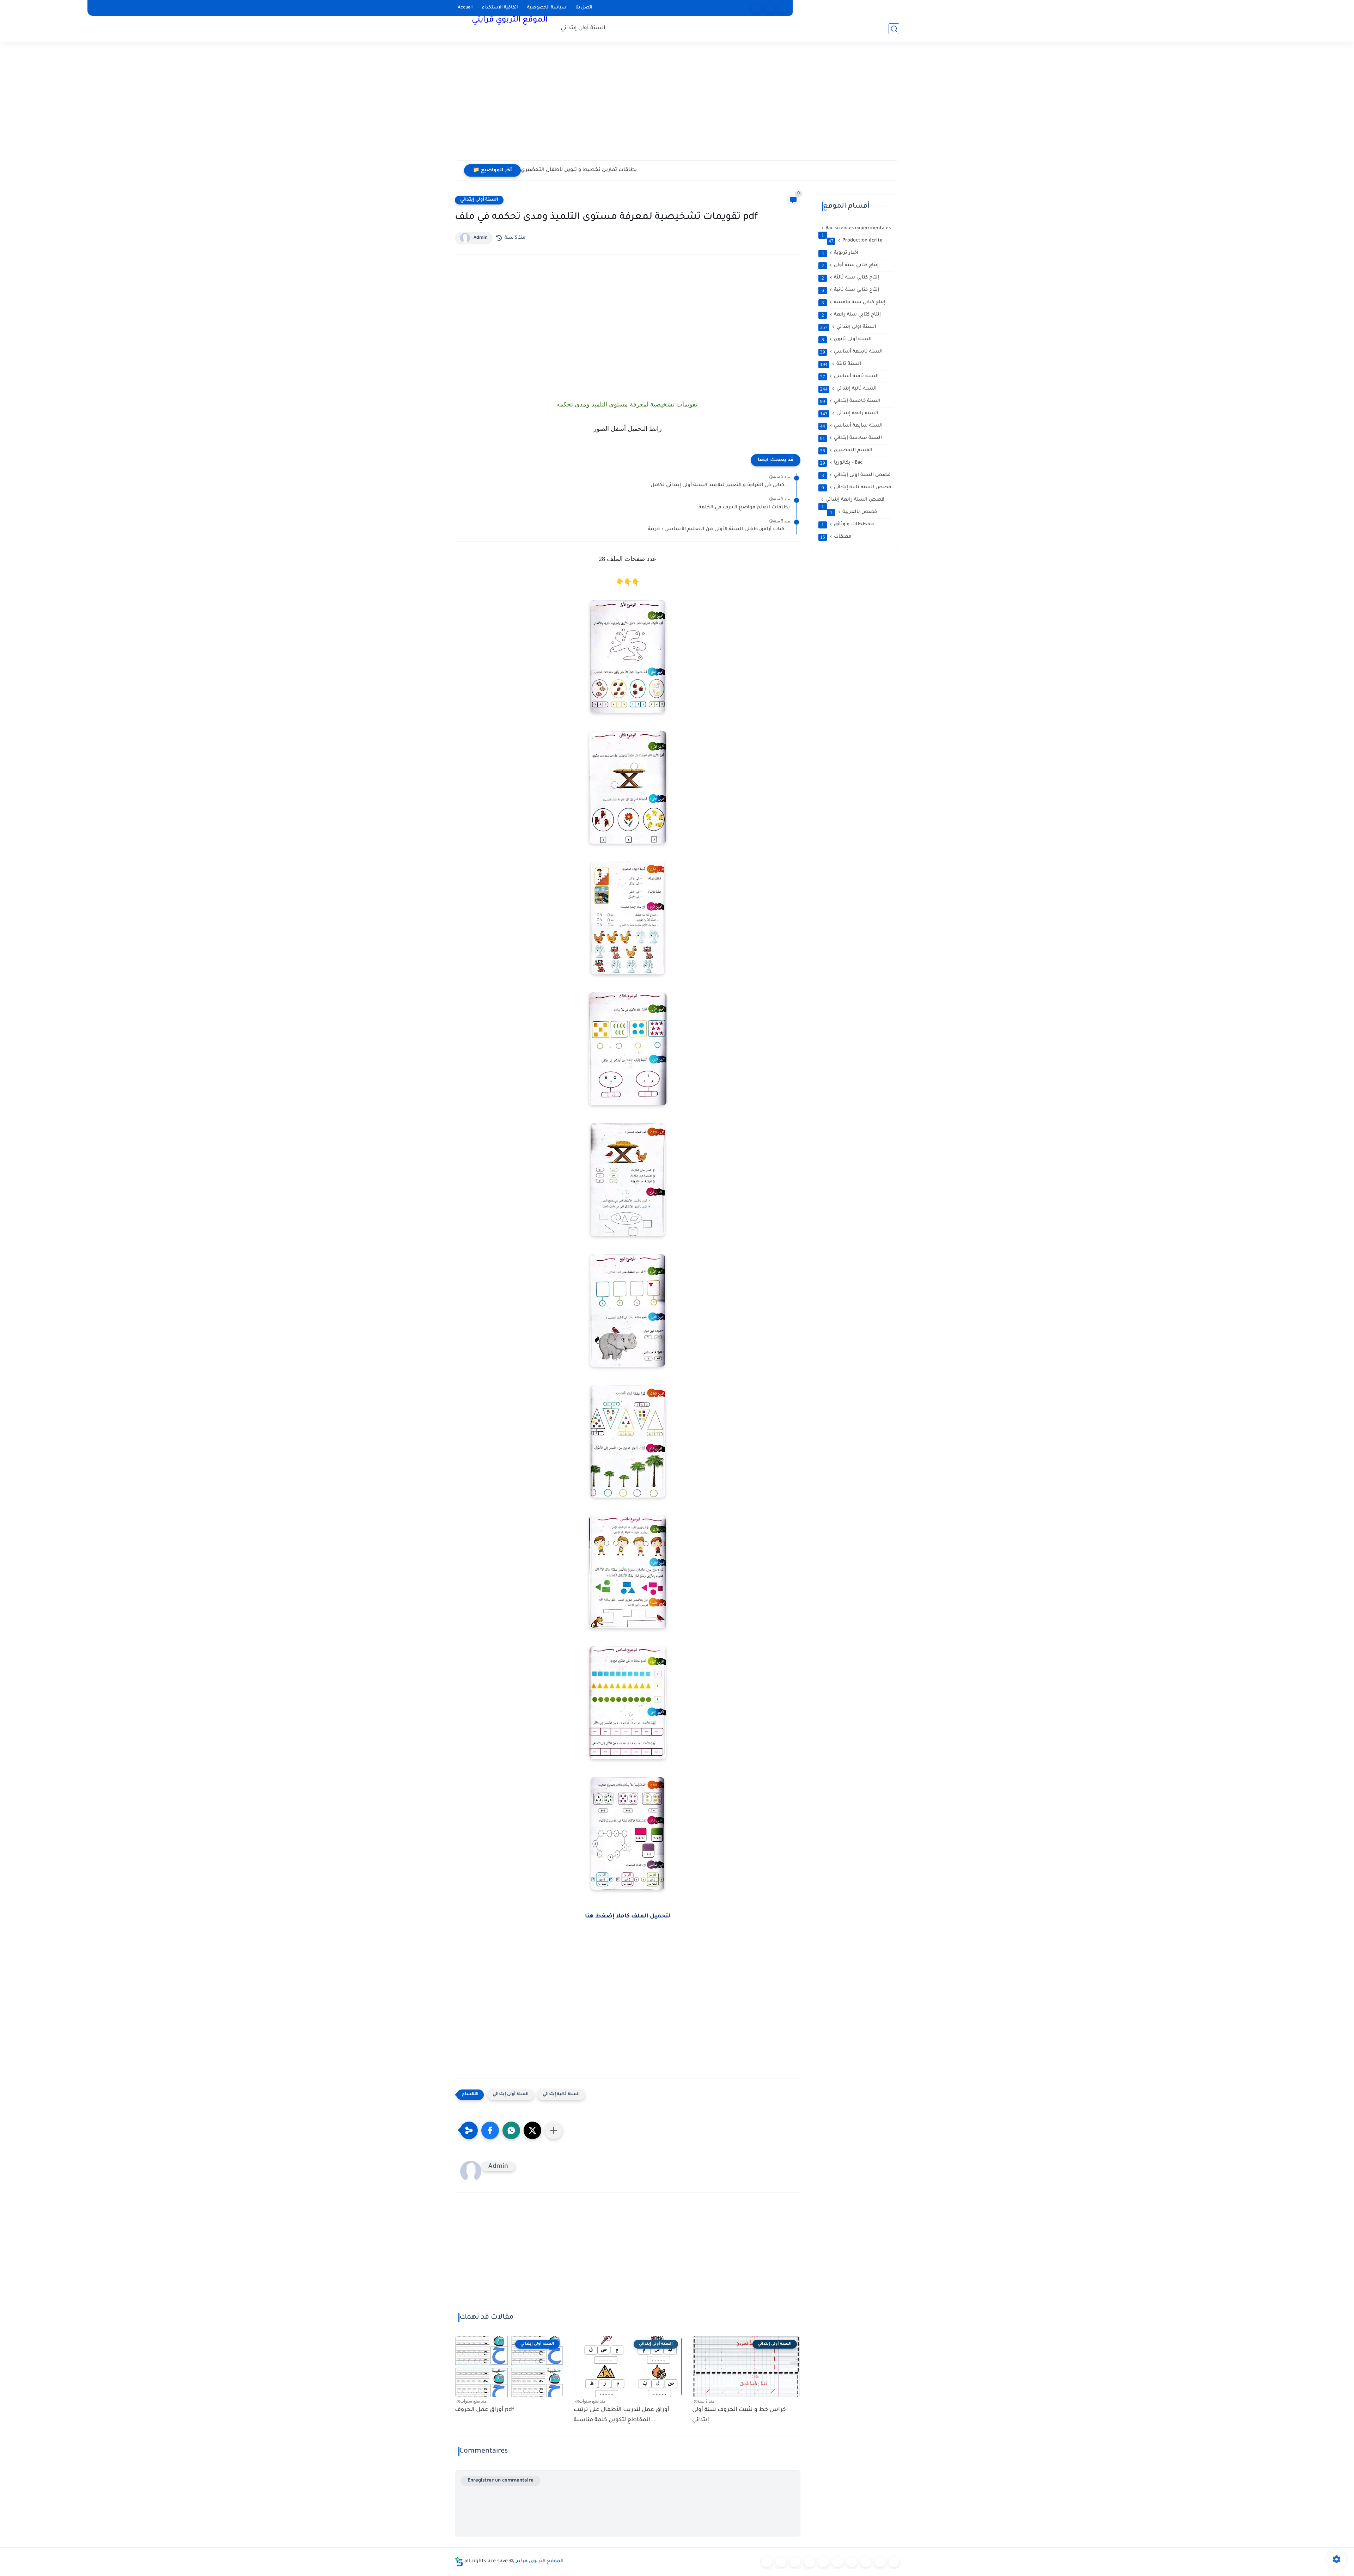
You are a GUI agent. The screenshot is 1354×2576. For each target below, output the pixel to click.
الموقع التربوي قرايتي (510, 20)
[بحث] (894, 29)
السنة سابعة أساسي (851, 426)
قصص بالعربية (854, 512)
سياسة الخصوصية (547, 8)
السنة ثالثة (841, 364)
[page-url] (757, 8)
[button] (490, 2130)
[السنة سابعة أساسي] (866, 2562)
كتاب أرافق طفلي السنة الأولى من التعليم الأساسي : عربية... (719, 530)
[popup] (770, 8)
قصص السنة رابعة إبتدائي (853, 500)
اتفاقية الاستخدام (500, 8)
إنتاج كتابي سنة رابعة (851, 315)
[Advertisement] (677, 106)
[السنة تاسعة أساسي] (894, 2562)
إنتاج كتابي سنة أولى (850, 265)
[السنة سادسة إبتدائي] (852, 2562)
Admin (481, 238)
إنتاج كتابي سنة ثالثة (850, 278)
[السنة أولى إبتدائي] (781, 2562)
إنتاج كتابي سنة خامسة (854, 302)
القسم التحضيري (846, 451)
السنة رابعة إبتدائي (849, 414)
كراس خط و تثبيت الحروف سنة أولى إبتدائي (739, 2415)
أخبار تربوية (840, 253)
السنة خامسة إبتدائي (850, 401)
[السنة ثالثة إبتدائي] (809, 2562)
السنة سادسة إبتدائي (851, 438)
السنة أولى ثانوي (847, 339)
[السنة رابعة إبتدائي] (823, 2562)
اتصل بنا (584, 8)
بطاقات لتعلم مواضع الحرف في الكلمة (744, 508)
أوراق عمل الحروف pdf (547, 170)
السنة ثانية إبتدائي (561, 2095)
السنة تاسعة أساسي (851, 352)
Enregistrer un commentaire (501, 2481)
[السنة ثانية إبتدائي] (795, 2562)
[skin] (783, 8)
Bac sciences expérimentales (856, 229)
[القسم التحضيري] (767, 2562)
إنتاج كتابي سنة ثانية (850, 290)
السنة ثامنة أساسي (849, 377)
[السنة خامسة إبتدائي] (837, 2562)
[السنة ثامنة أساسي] (880, 2562)
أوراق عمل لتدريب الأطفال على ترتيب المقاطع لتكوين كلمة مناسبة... (621, 2415)
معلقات (836, 537)
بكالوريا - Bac (841, 463)
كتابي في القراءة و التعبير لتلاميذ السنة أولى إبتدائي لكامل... (720, 485)
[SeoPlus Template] (459, 2562)
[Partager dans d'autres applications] (554, 2130)
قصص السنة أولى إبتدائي (856, 475)
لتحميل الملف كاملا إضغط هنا (628, 1916)
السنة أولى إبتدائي (583, 28)
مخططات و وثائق (848, 525)
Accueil (465, 8)
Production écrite (856, 241)
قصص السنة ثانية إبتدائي (856, 488)
